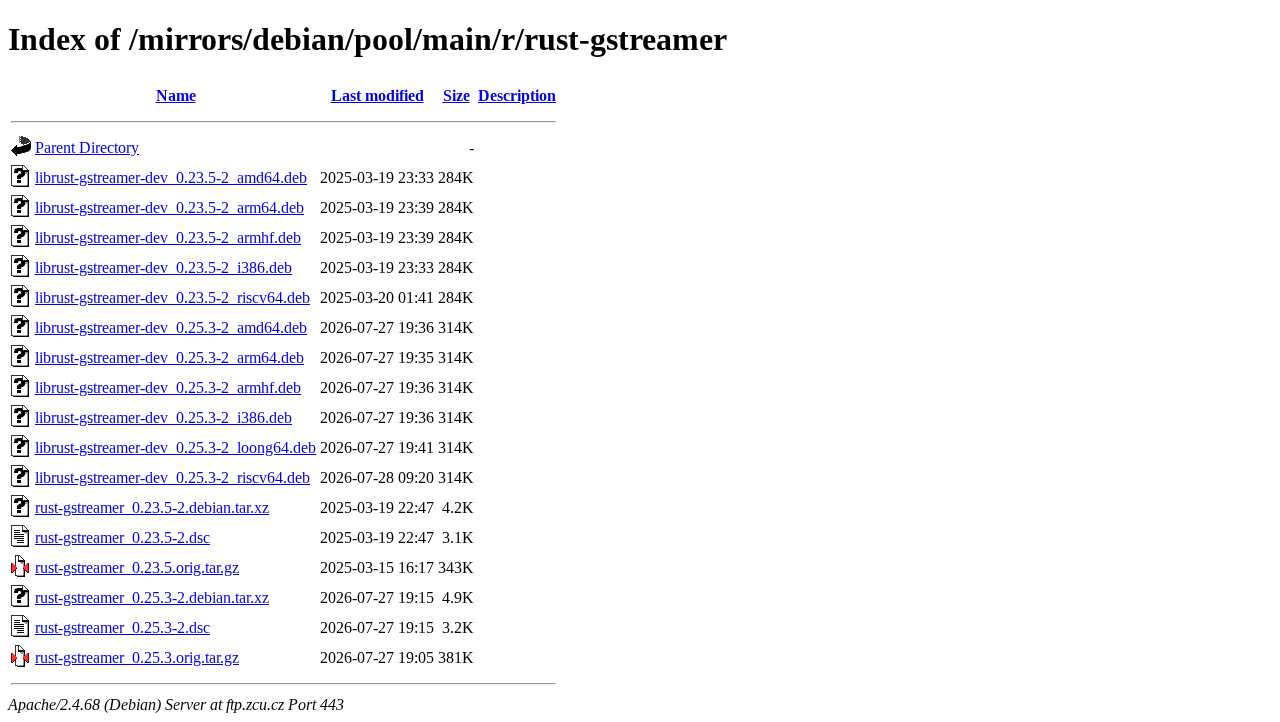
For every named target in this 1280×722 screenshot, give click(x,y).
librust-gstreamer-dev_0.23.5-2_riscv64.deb (172, 297)
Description (517, 95)
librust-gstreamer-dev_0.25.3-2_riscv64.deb (172, 477)
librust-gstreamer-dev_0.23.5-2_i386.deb (163, 267)
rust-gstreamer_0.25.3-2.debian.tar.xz (152, 597)
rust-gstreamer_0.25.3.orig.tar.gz (137, 657)
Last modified (377, 95)
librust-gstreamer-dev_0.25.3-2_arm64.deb (169, 357)
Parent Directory (87, 147)
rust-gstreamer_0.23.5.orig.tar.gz (137, 567)
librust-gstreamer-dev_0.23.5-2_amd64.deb (171, 177)
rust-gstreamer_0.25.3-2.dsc (122, 627)
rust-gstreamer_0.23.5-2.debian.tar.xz (152, 507)
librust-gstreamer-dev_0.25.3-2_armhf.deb (168, 387)
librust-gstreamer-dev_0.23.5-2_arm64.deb (169, 207)
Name (176, 95)
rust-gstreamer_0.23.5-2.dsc (122, 537)
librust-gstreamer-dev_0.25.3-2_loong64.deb (175, 447)
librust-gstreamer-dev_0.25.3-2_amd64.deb (171, 327)
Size (456, 95)
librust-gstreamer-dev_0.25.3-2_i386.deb (163, 417)
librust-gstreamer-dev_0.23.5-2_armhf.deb (168, 237)
